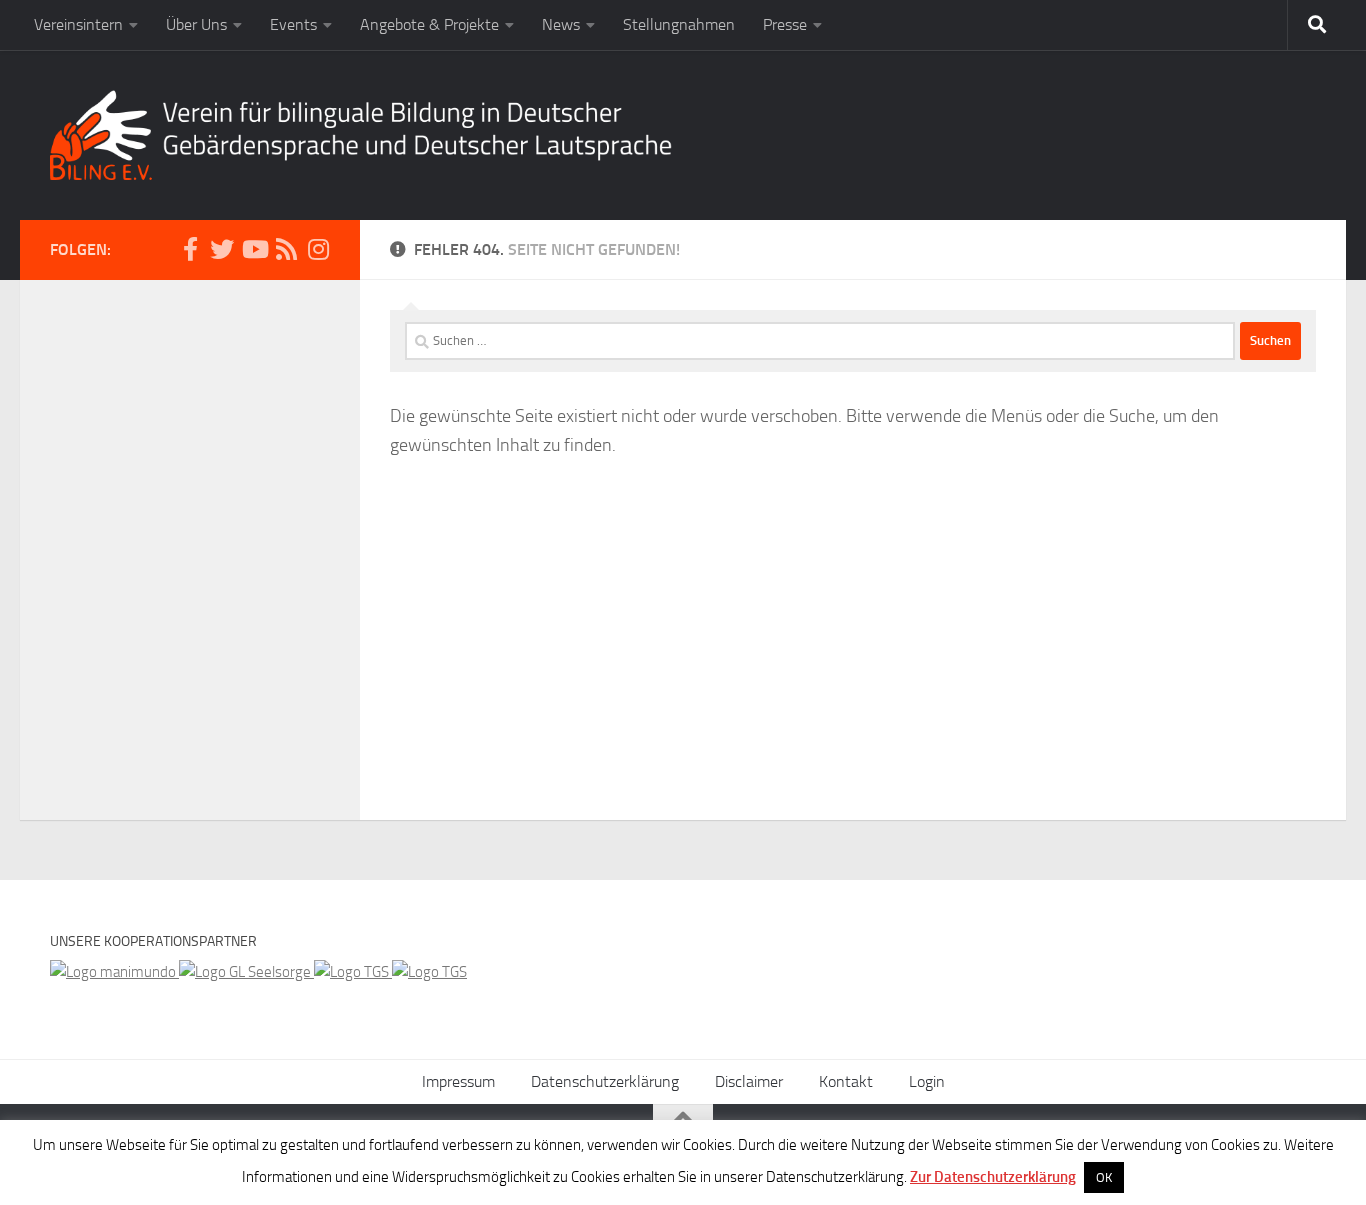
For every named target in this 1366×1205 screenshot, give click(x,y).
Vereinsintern (78, 24)
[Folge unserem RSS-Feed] (286, 249)
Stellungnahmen (679, 24)
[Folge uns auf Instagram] (318, 249)
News (561, 24)
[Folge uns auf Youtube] (254, 249)
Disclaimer (749, 1081)
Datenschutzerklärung (605, 1081)
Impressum (458, 1081)
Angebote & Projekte (429, 24)
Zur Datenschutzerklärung (993, 1177)
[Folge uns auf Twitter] (222, 249)
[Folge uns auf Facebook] (190, 249)
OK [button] (1104, 1177)
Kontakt (846, 1081)
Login (927, 1081)
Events (293, 24)
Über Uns (196, 24)
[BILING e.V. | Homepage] (361, 135)
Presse (785, 24)
